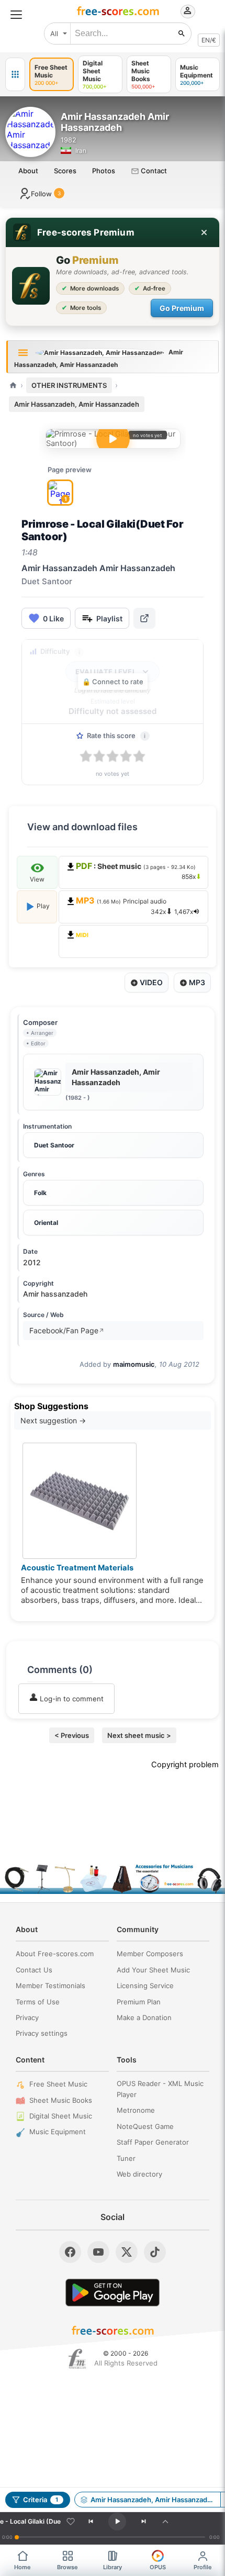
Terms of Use (38, 2002)
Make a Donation (144, 2017)
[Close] (204, 232)
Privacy (27, 2017)
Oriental (46, 1223)
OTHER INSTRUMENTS (69, 385)
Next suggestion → (53, 1420)
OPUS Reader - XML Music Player (160, 2089)
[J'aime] (71, 2522)
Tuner (126, 2158)
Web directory (139, 2174)
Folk (40, 1193)
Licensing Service (145, 1986)
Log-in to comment (71, 1699)
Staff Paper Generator (153, 2142)
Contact (153, 171)
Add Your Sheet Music (153, 1970)
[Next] (143, 2522)
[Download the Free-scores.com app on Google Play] (113, 2293)
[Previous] (91, 2522)
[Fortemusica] (77, 2359)
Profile (203, 2567)
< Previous (72, 1735)
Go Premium (182, 308)
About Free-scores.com (55, 1954)
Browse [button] (67, 2567)
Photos (104, 171)
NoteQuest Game (145, 2126)
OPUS (158, 2567)
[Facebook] (70, 2252)
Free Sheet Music (58, 2084)
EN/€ (209, 40)
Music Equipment (58, 2132)
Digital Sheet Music (61, 2116)
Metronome (136, 2110)
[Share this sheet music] (144, 618)
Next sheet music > (139, 1735)
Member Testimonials (50, 1986)
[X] (127, 2252)
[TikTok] (155, 2252)
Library (113, 2567)
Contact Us (34, 1970)
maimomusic (134, 1364)
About (28, 171)
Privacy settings (42, 2033)
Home (22, 2567)
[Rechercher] (182, 34)
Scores (65, 171)
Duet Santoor (54, 1145)
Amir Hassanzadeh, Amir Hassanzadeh (77, 404)
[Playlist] (165, 2522)
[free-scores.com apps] (15, 74)
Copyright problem (185, 1765)
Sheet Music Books (61, 2100)
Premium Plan (139, 2002)
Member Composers (150, 1954)
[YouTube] (98, 2252)
